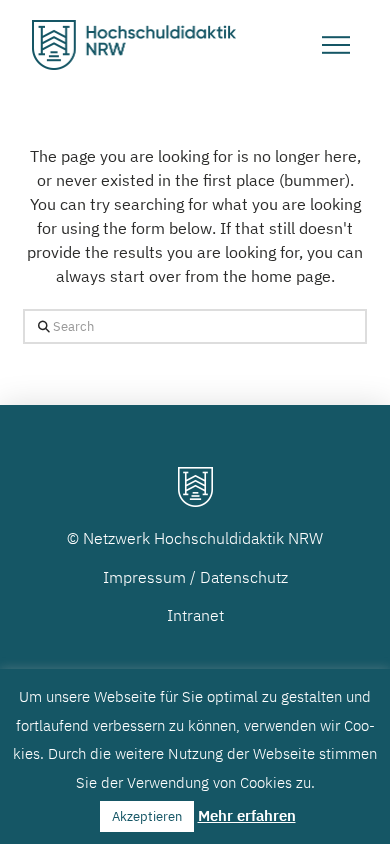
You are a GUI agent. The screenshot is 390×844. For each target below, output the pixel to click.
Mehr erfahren (247, 815)
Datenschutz (244, 577)
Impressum (144, 577)
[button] (336, 45)
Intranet (195, 615)
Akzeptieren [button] (147, 816)
